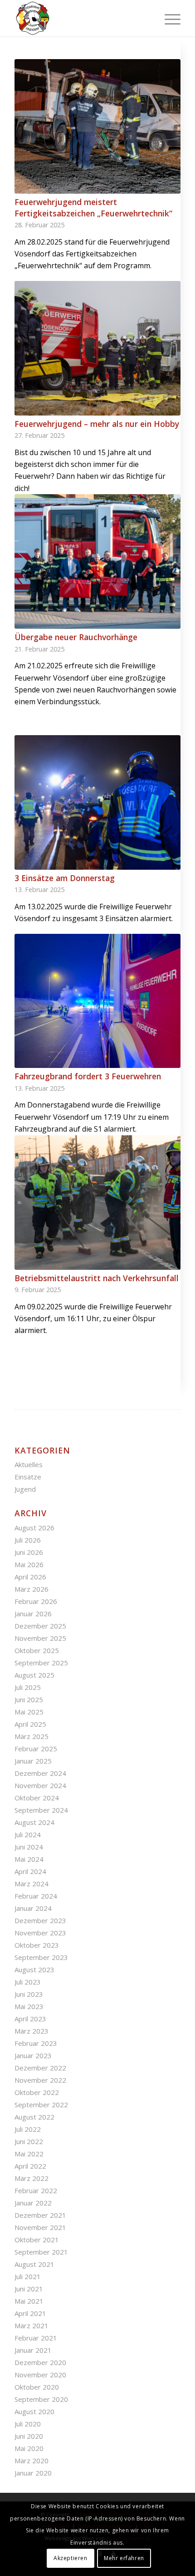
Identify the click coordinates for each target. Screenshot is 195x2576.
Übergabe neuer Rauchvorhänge (76, 637)
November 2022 (40, 2080)
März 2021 (32, 2325)
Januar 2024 (33, 1908)
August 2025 (34, 1675)
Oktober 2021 (37, 2240)
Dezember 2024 (40, 1773)
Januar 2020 (33, 2473)
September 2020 (41, 2399)
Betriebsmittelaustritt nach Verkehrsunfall (97, 1278)
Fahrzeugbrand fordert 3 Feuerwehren (88, 1076)
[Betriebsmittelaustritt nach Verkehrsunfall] (97, 1203)
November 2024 (40, 1785)
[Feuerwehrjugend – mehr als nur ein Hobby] (97, 348)
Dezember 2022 (40, 2068)
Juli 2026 (28, 1540)
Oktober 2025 (37, 1650)
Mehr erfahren (124, 2558)
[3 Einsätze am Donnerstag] (97, 802)
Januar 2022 (33, 2203)
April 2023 (30, 2019)
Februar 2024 (36, 1896)
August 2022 (34, 2117)
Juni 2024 (29, 1847)
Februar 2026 (36, 1601)
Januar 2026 (33, 1614)
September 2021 (41, 2252)
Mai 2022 (29, 2154)
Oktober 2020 (37, 2387)
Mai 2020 (29, 2448)
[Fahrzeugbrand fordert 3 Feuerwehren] (97, 1001)
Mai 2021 (29, 2301)
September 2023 (41, 1957)
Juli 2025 (28, 1687)
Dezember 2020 (40, 2362)
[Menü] (168, 18)
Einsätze (28, 1477)
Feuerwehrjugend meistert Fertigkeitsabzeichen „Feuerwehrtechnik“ (93, 208)
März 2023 (32, 2031)
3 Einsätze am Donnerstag (65, 878)
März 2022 (32, 2178)
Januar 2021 (33, 2350)
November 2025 (40, 1638)
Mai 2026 (29, 1564)
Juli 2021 (28, 2276)
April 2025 (30, 1724)
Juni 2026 (29, 1552)
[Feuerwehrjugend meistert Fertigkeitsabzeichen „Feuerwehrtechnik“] (97, 126)
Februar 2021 (36, 2338)
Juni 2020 (29, 2436)
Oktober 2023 (37, 1945)
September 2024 (41, 1810)
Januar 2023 (33, 2055)
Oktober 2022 (37, 2092)
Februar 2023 (36, 2043)
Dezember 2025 (40, 1626)
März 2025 (32, 1736)
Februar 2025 (36, 1749)
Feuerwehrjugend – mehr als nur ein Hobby (97, 424)
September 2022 (41, 2105)
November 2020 (40, 2375)
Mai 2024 (29, 1859)
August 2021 (34, 2264)
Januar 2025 (33, 1761)
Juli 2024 (28, 1834)
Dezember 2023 (40, 1920)
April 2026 (30, 1577)
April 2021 (30, 2313)
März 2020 (32, 2461)
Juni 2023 (29, 1994)
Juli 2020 (28, 2424)
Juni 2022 (29, 2141)
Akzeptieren (71, 2558)
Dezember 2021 (40, 2215)
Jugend (25, 1489)
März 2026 (32, 1589)
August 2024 (34, 1822)
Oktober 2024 (37, 1798)
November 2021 (40, 2227)
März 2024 (32, 1884)
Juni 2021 (29, 2289)
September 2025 (41, 1663)
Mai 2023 (29, 2006)
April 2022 (30, 2166)
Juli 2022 (28, 2129)
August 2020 (34, 2411)
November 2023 (40, 1933)
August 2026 (34, 1528)
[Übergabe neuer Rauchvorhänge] (97, 561)
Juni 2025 (29, 1699)
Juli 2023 (28, 1982)
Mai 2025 (29, 1712)
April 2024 (30, 1871)
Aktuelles (29, 1464)
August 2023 (34, 1970)
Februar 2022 (36, 2190)
